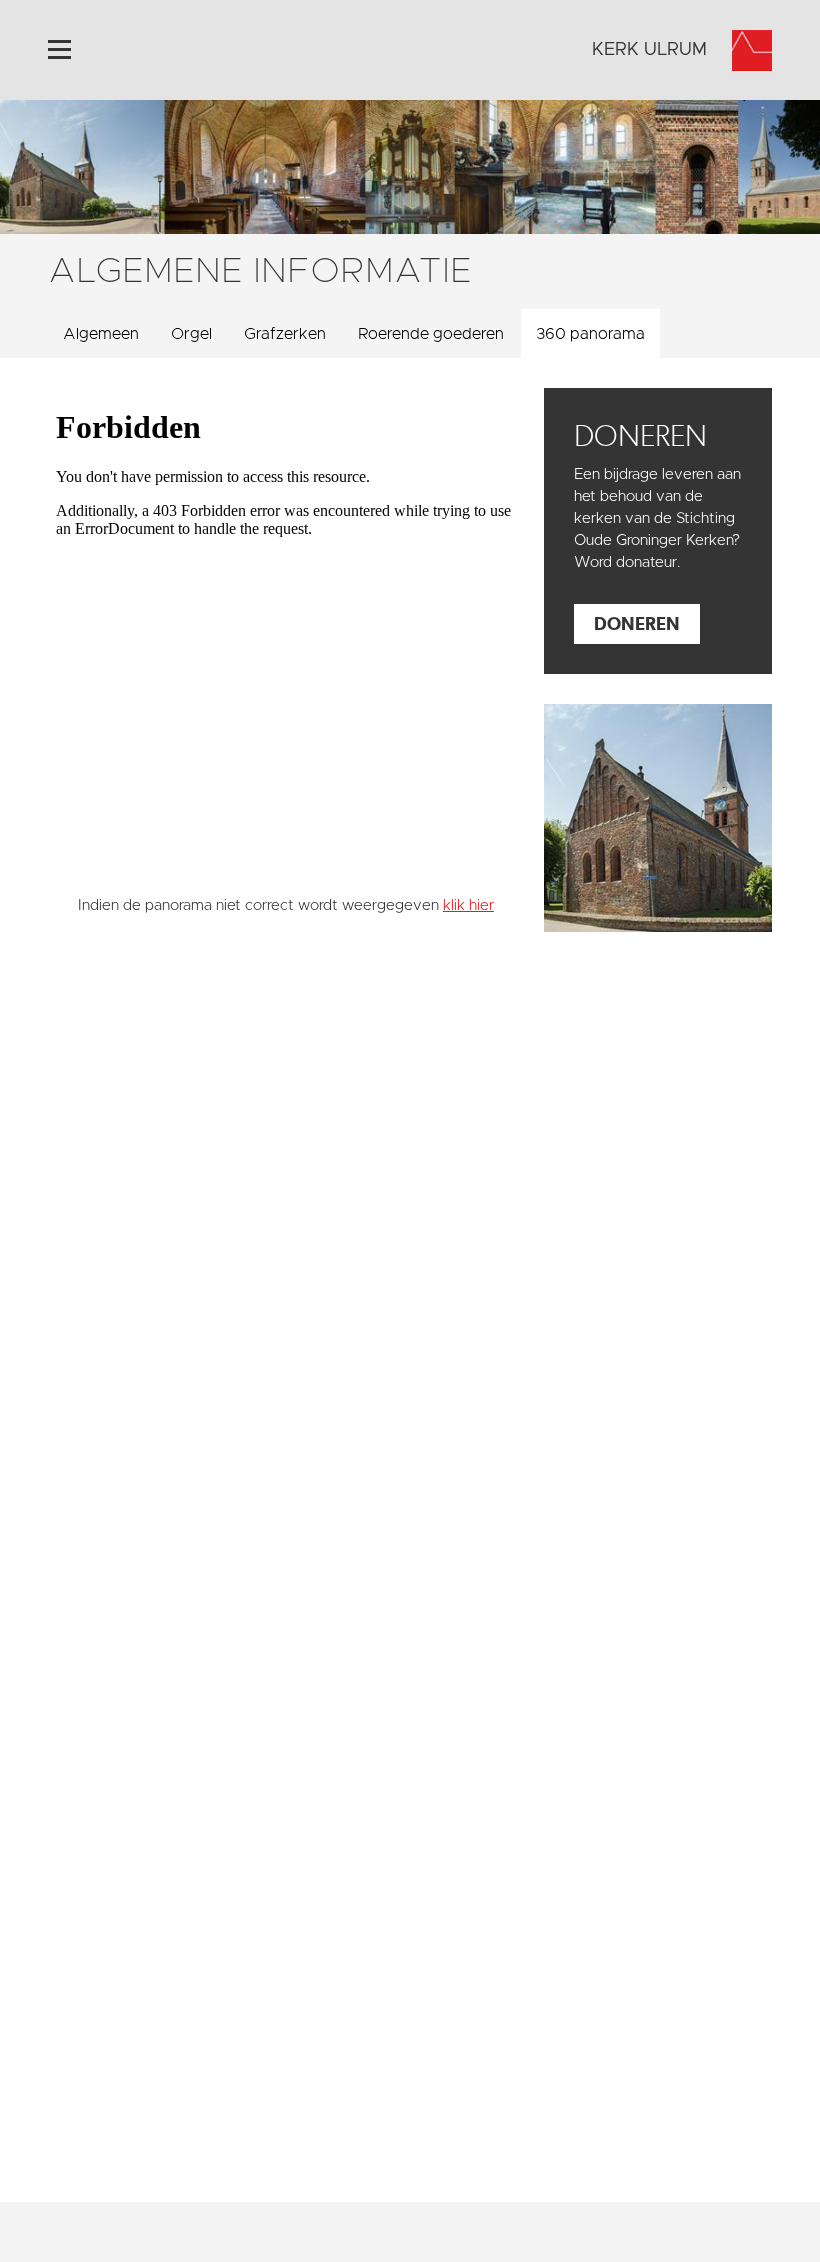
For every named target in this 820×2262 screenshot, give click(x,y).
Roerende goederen (431, 334)
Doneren (637, 623)
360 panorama (590, 334)
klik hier (468, 905)
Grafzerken (285, 334)
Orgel (191, 334)
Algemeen (101, 334)
